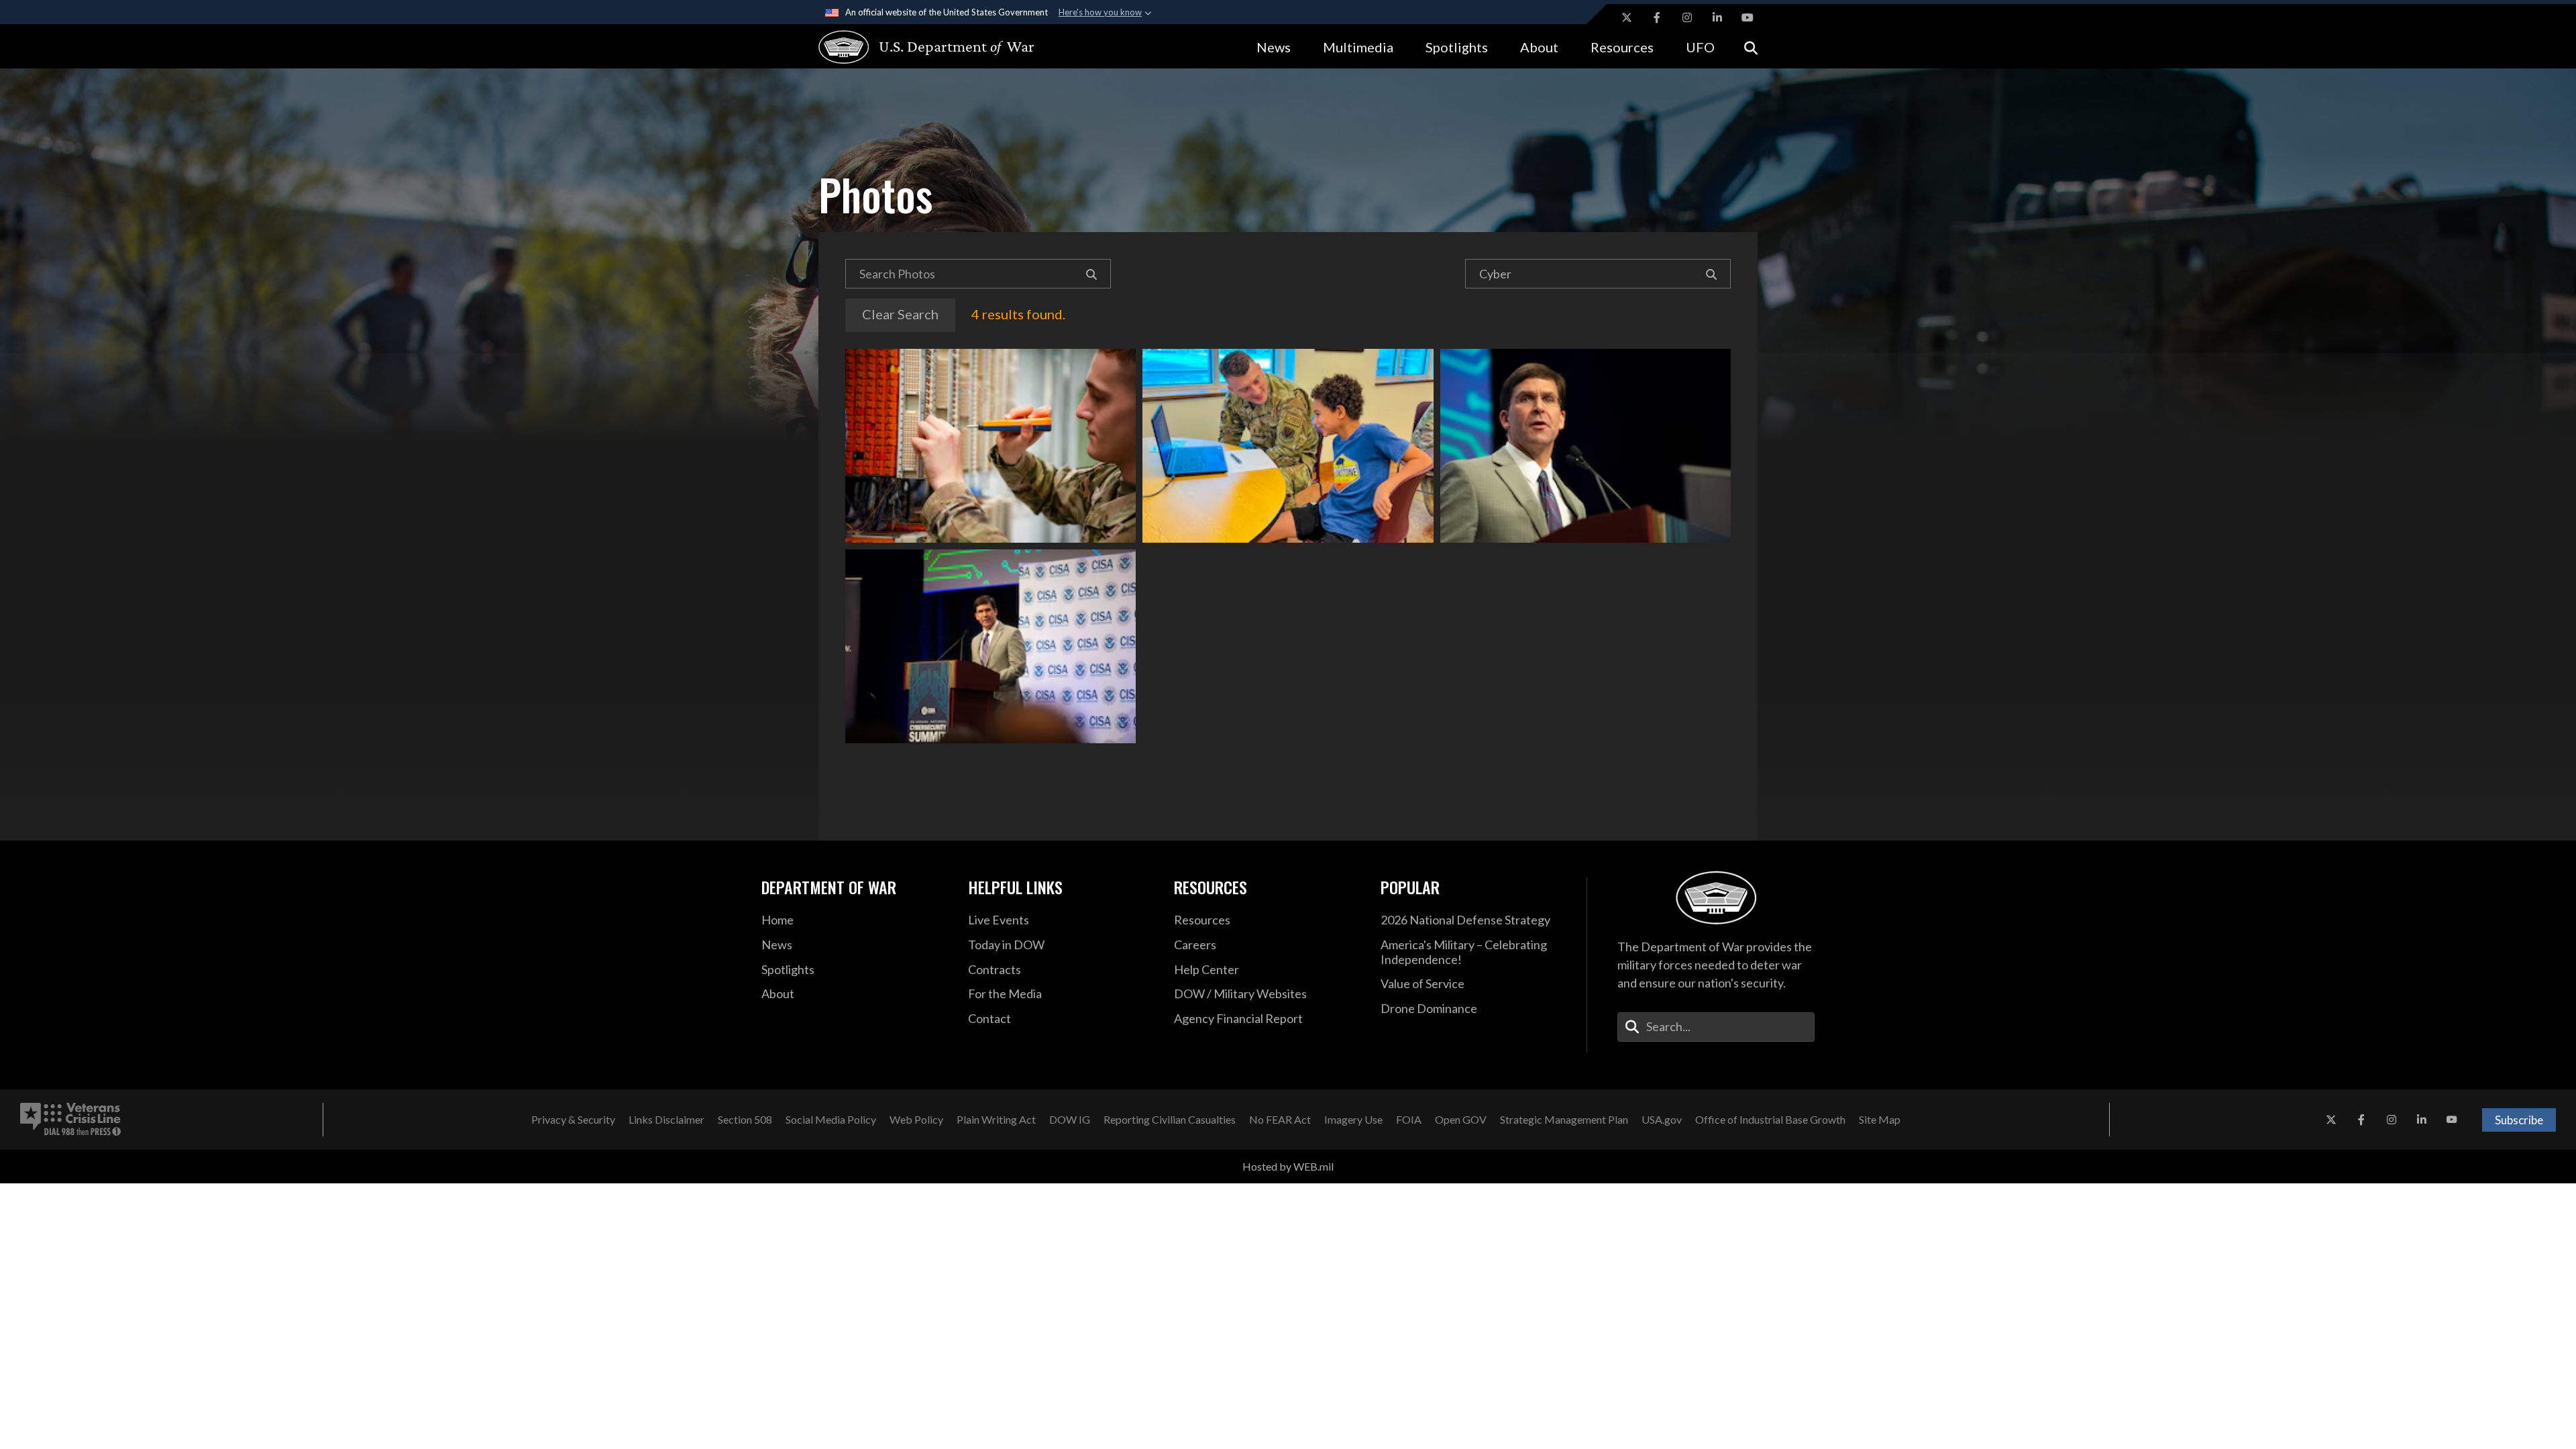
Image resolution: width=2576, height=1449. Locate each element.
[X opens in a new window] (1627, 17)
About (1539, 47)
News (1274, 47)
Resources (1622, 47)
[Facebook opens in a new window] (1657, 17)
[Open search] (1751, 47)
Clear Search (900, 314)
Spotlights (1457, 47)
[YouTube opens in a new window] (1748, 17)
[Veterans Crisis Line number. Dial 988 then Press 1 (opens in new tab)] (70, 1120)
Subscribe (2519, 1120)
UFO (1700, 47)
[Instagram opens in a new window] (1687, 17)
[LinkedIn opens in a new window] (1717, 17)
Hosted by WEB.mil (1288, 1166)
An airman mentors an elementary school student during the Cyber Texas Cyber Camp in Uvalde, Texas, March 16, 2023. (1288, 446)
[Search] (1092, 274)
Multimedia (1358, 47)
